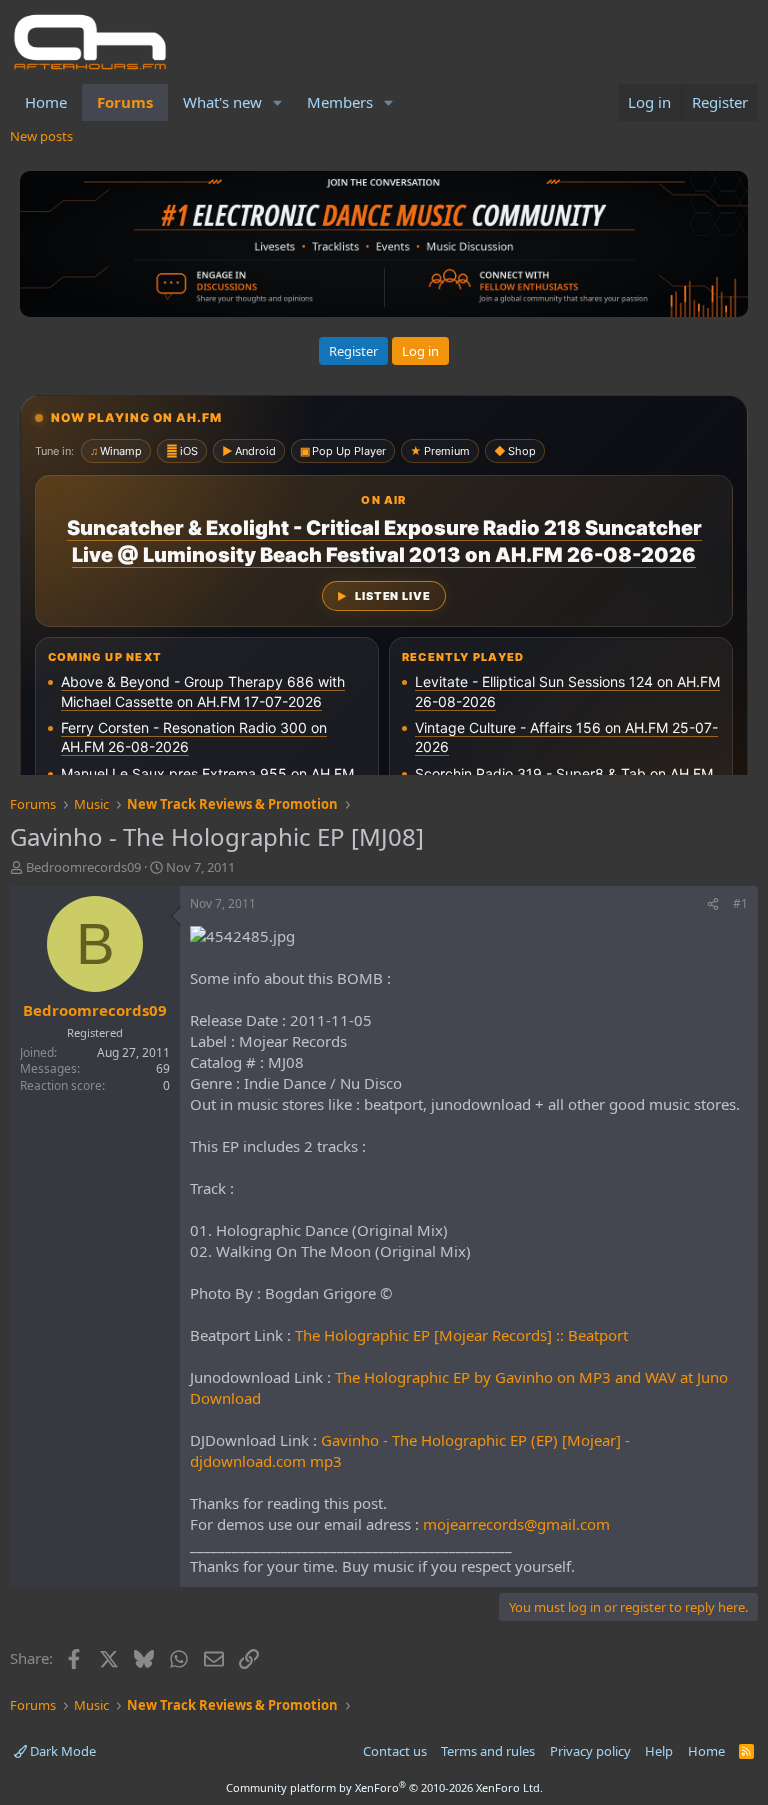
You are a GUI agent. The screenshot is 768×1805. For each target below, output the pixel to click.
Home (46, 102)
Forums (125, 102)
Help (659, 1751)
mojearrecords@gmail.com (516, 1524)
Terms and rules (488, 1751)
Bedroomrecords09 (83, 867)
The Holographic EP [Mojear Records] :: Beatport (461, 1335)
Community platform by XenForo (384, 1787)
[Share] (713, 904)
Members (340, 102)
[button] (278, 102)
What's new (222, 102)
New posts (41, 136)
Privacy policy (590, 1751)
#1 (740, 903)
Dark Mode (61, 1751)
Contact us (395, 1751)
